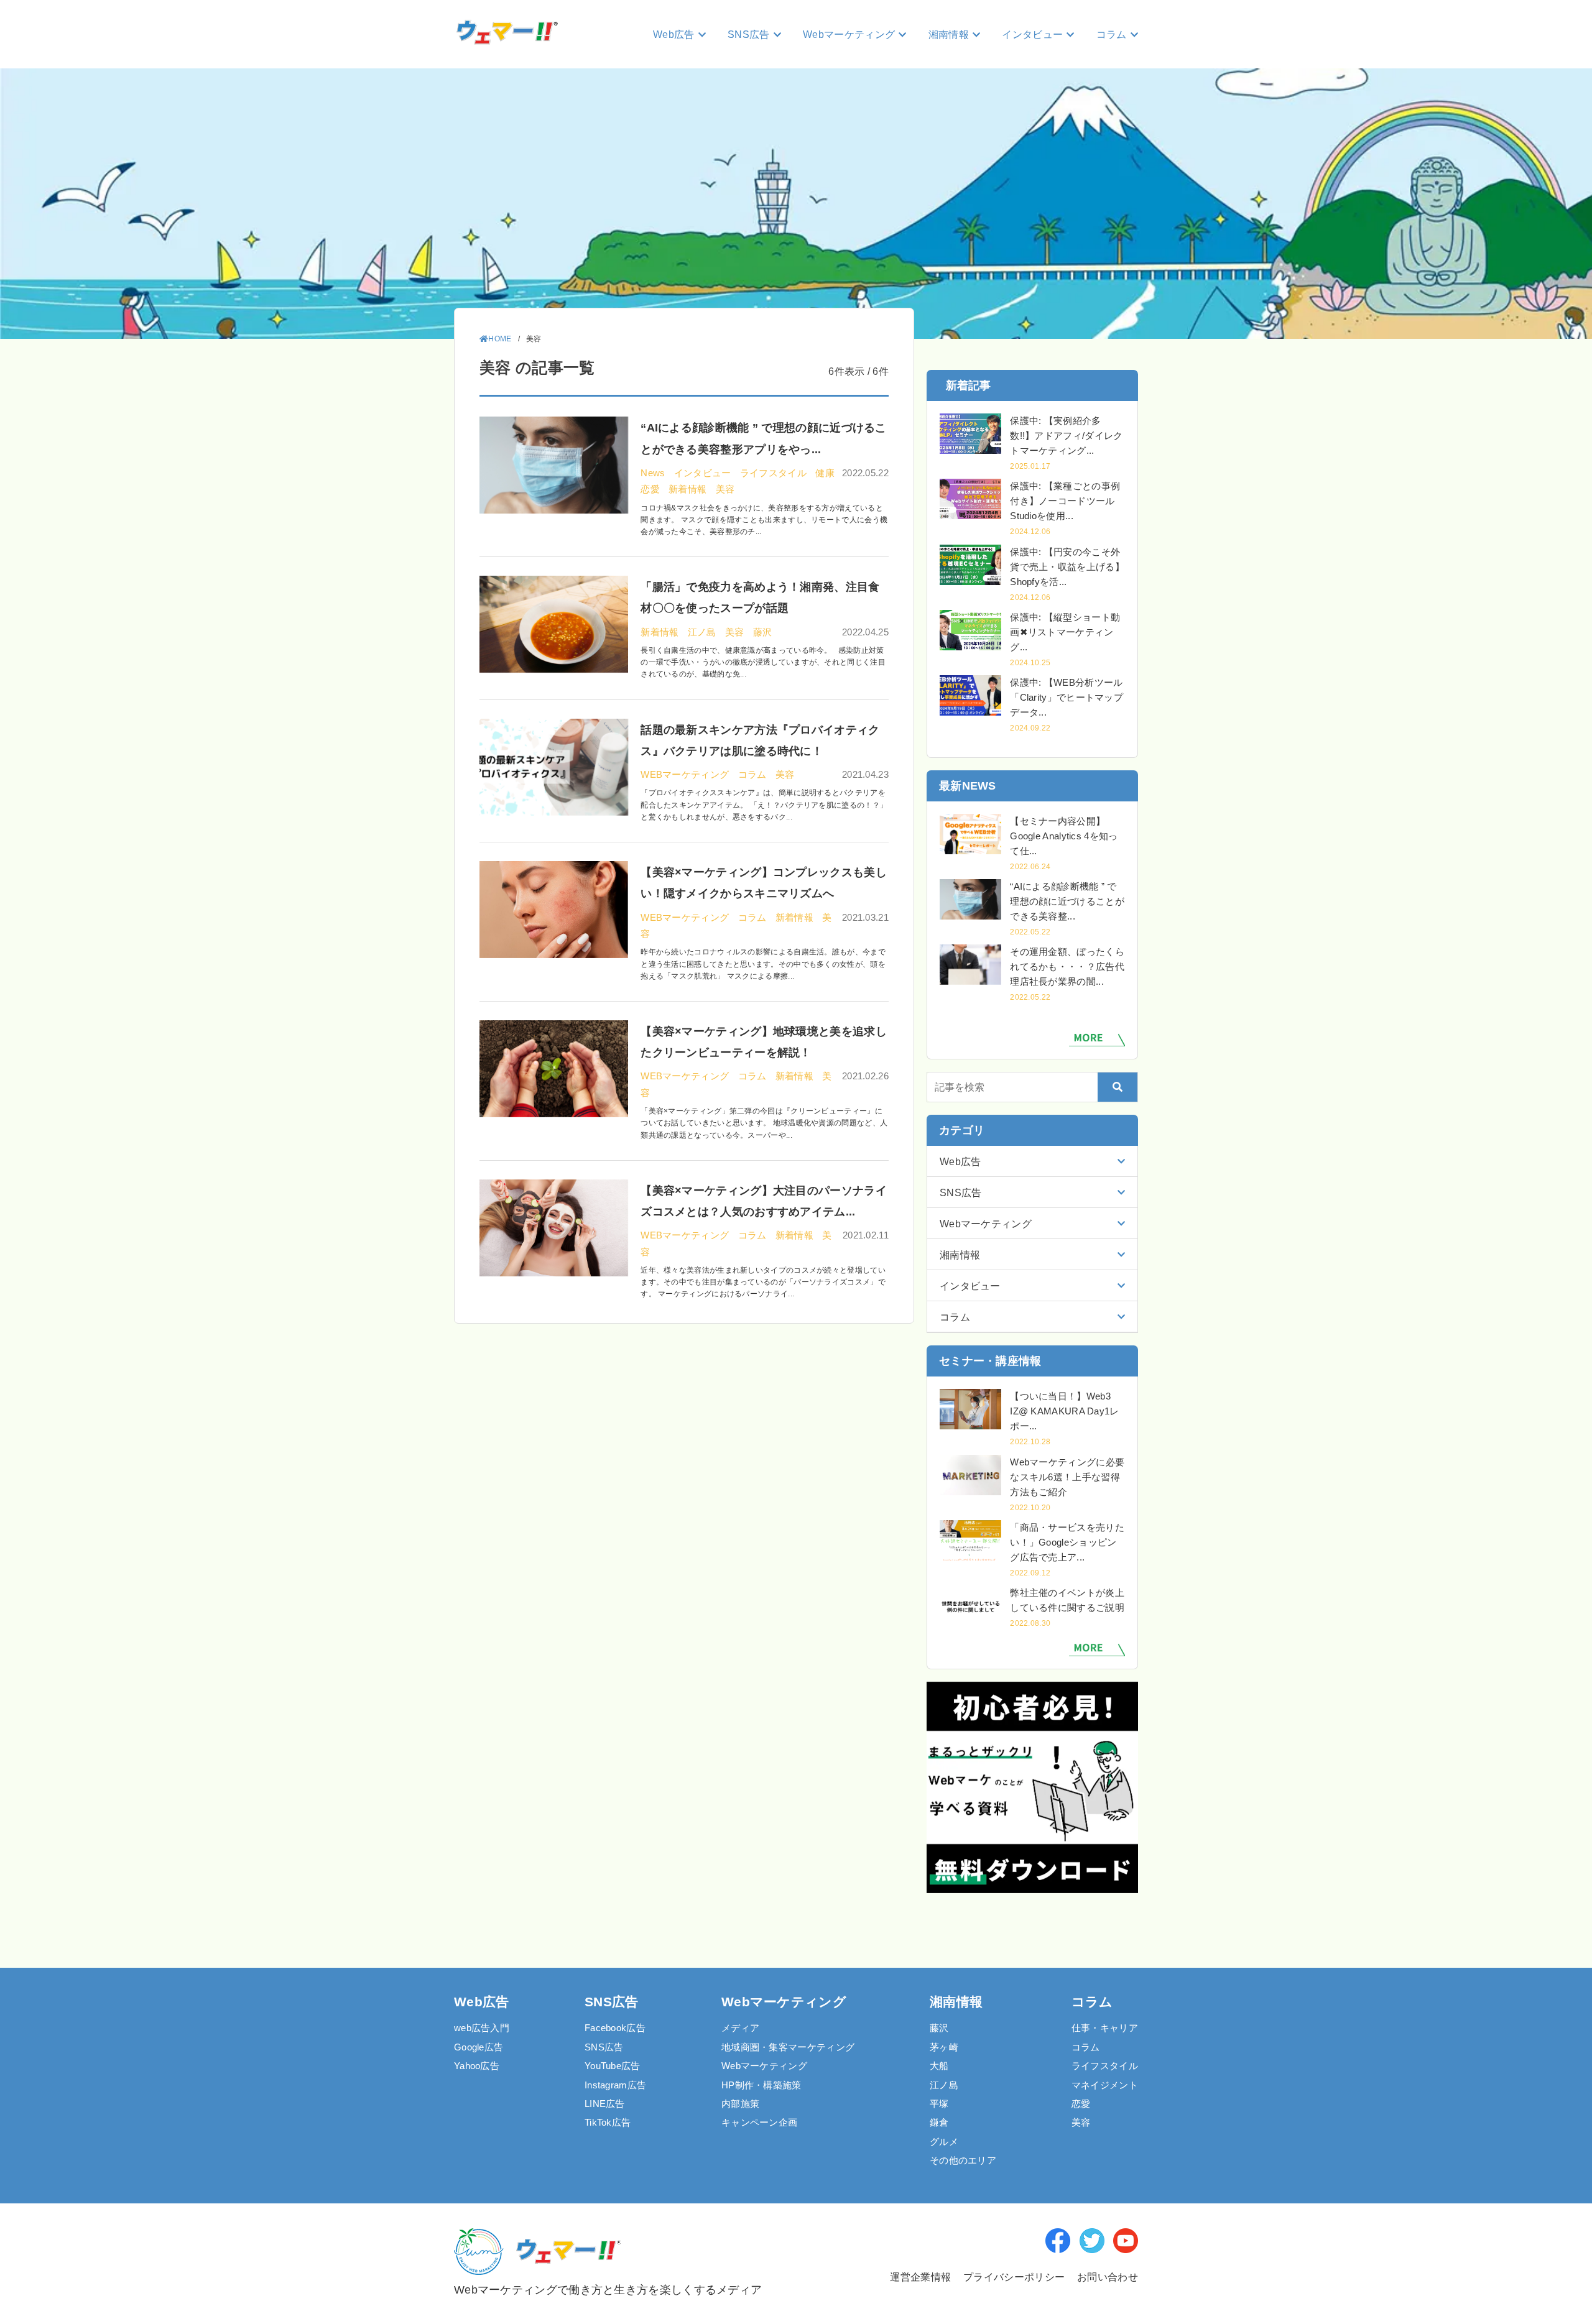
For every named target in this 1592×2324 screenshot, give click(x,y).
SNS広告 (604, 2047)
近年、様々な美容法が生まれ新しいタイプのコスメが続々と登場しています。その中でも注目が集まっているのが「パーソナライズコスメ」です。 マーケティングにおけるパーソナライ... (763, 1282)
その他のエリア (963, 2160)
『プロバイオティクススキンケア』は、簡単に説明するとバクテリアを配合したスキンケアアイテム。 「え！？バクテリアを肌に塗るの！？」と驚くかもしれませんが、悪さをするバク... (764, 805)
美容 (725, 489)
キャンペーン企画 (759, 2122)
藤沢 (763, 632)
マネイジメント (1105, 2085)
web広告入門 (482, 2028)
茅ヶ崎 (944, 2047)
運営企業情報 (919, 2277)
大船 (939, 2066)
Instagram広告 (615, 2085)
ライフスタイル (775, 473)
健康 (825, 473)
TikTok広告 (608, 2122)
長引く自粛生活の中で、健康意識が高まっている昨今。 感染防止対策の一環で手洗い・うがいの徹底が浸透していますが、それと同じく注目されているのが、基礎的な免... (763, 662)
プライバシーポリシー (1014, 2277)
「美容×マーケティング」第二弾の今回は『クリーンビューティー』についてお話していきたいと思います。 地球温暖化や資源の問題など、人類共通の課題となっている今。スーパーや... (764, 1123)
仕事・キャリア (1105, 2028)
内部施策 (740, 2104)
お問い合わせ (1108, 2277)
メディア (740, 2028)
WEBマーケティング (686, 774)
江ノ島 (703, 632)
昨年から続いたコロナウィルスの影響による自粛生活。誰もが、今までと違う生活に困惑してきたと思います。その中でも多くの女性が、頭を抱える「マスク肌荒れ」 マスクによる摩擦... (763, 964)
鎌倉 (939, 2122)
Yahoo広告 (477, 2066)
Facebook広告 (615, 2028)
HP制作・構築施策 (761, 2085)
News (654, 473)
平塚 (939, 2104)
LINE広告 (605, 2104)
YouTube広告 (613, 2066)
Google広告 (479, 2047)
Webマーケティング (764, 2066)
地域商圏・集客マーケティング (788, 2047)
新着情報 (689, 489)
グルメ (944, 2142)
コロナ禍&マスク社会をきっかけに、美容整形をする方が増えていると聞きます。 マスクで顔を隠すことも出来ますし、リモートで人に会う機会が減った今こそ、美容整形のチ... (764, 520)
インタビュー (704, 473)
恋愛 (651, 489)
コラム (754, 774)
